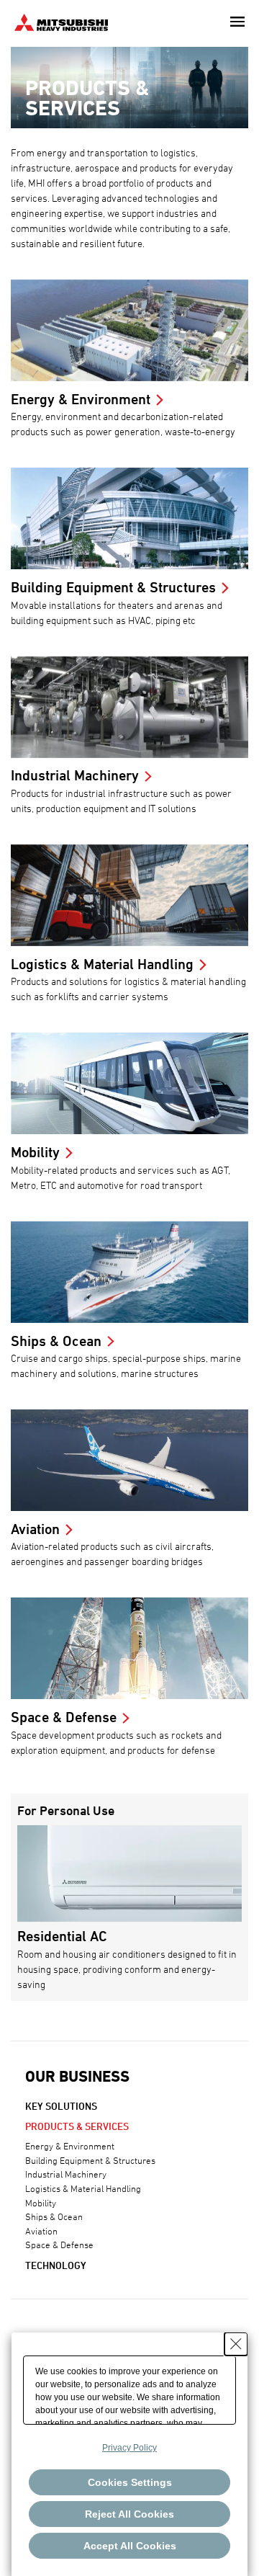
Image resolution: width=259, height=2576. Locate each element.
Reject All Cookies (129, 2514)
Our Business (77, 2076)
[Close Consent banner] (236, 2344)
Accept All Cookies (130, 2546)
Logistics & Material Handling (83, 2188)
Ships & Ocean (54, 2216)
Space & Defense (59, 2245)
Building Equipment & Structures (90, 2160)
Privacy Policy (129, 2448)
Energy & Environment (70, 2146)
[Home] (61, 21)
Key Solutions (61, 2106)
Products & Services (77, 2126)
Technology (56, 2265)
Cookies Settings (130, 2482)
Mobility (41, 2203)
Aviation (41, 2231)
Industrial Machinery (66, 2174)
